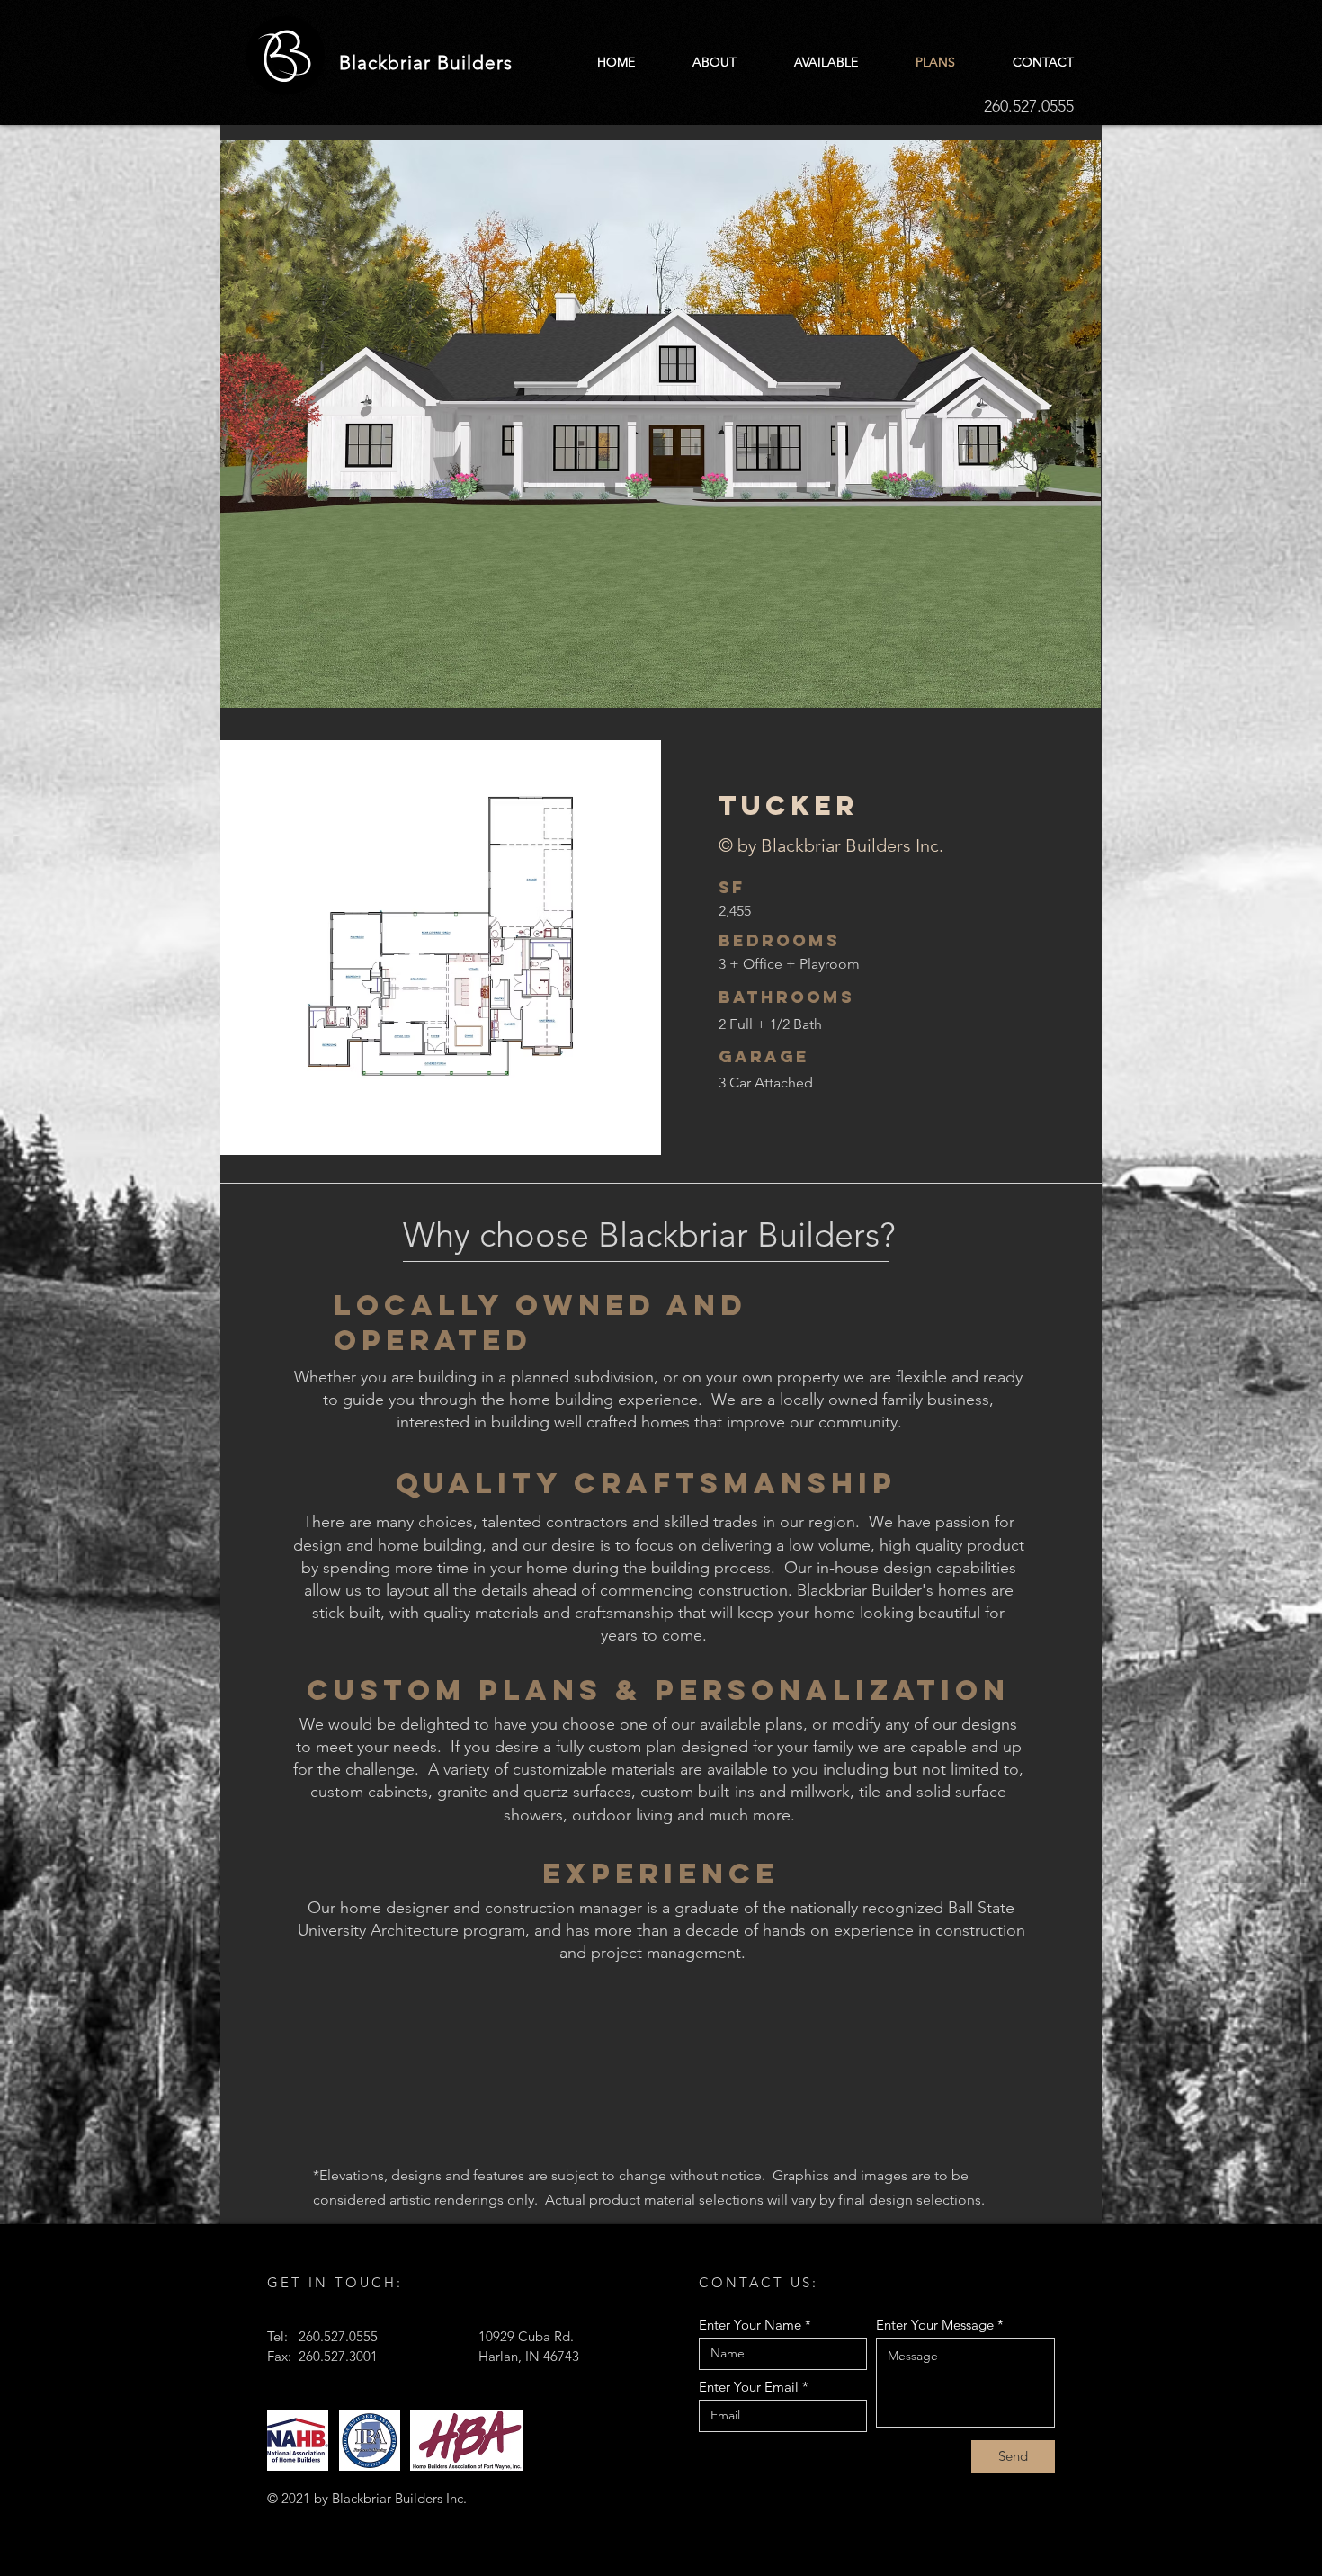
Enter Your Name (750, 2325)
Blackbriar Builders (426, 63)
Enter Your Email (749, 2387)
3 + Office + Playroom (789, 964)
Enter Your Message (935, 2325)
